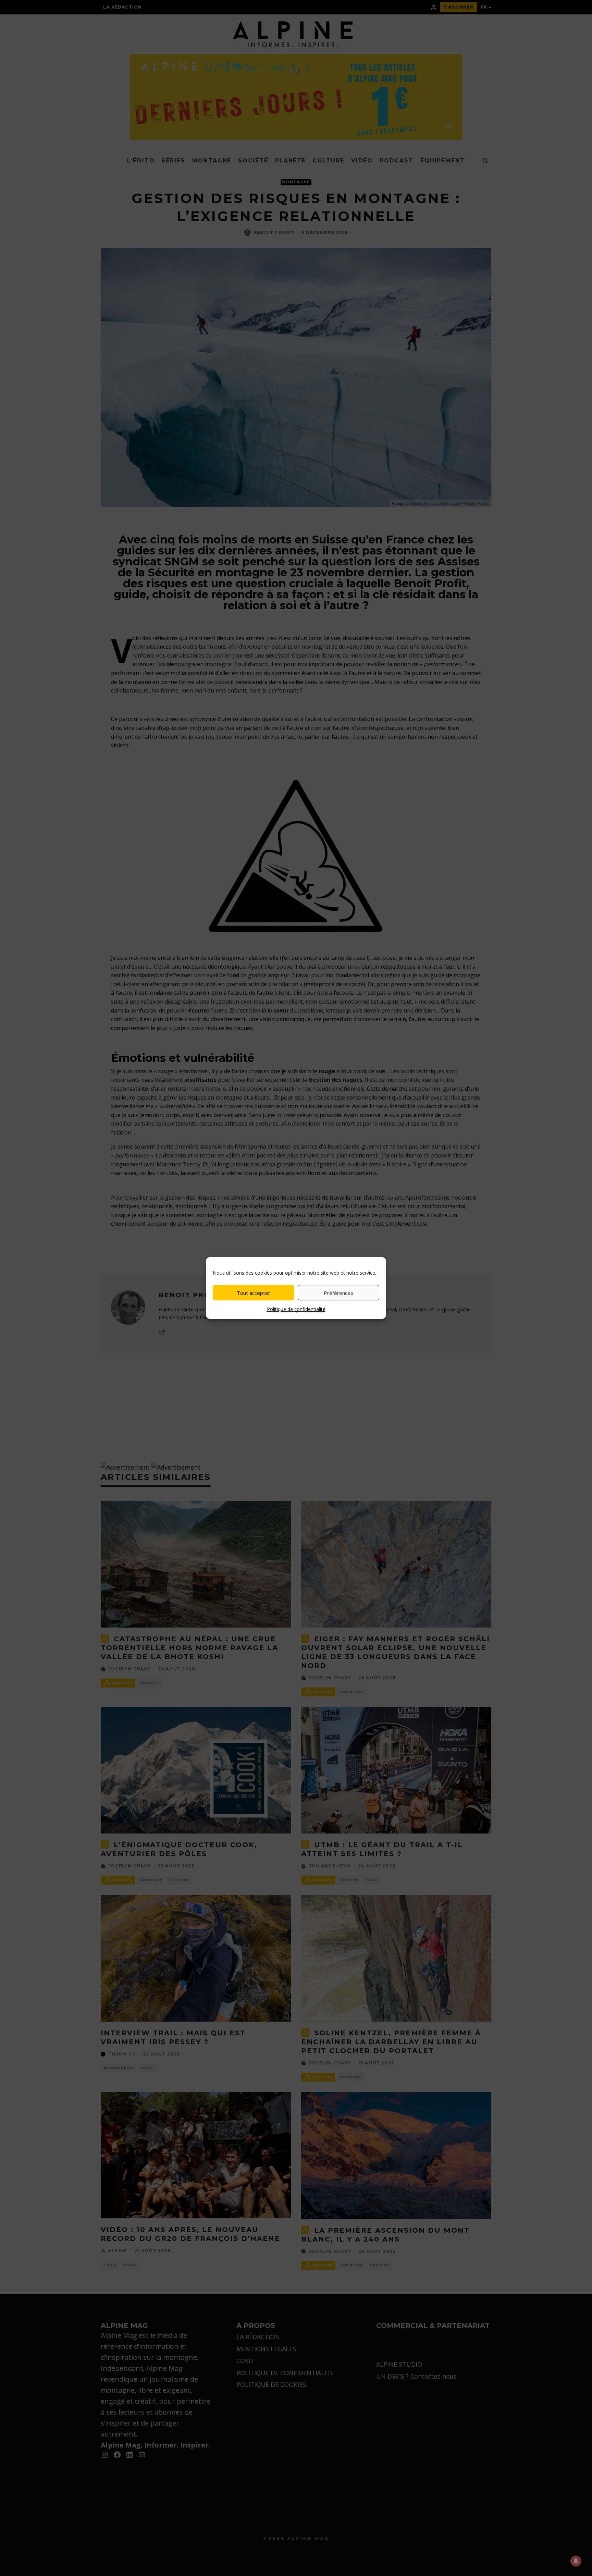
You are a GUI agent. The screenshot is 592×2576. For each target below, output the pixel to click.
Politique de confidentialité (296, 1309)
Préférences (338, 1293)
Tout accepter (254, 1293)
